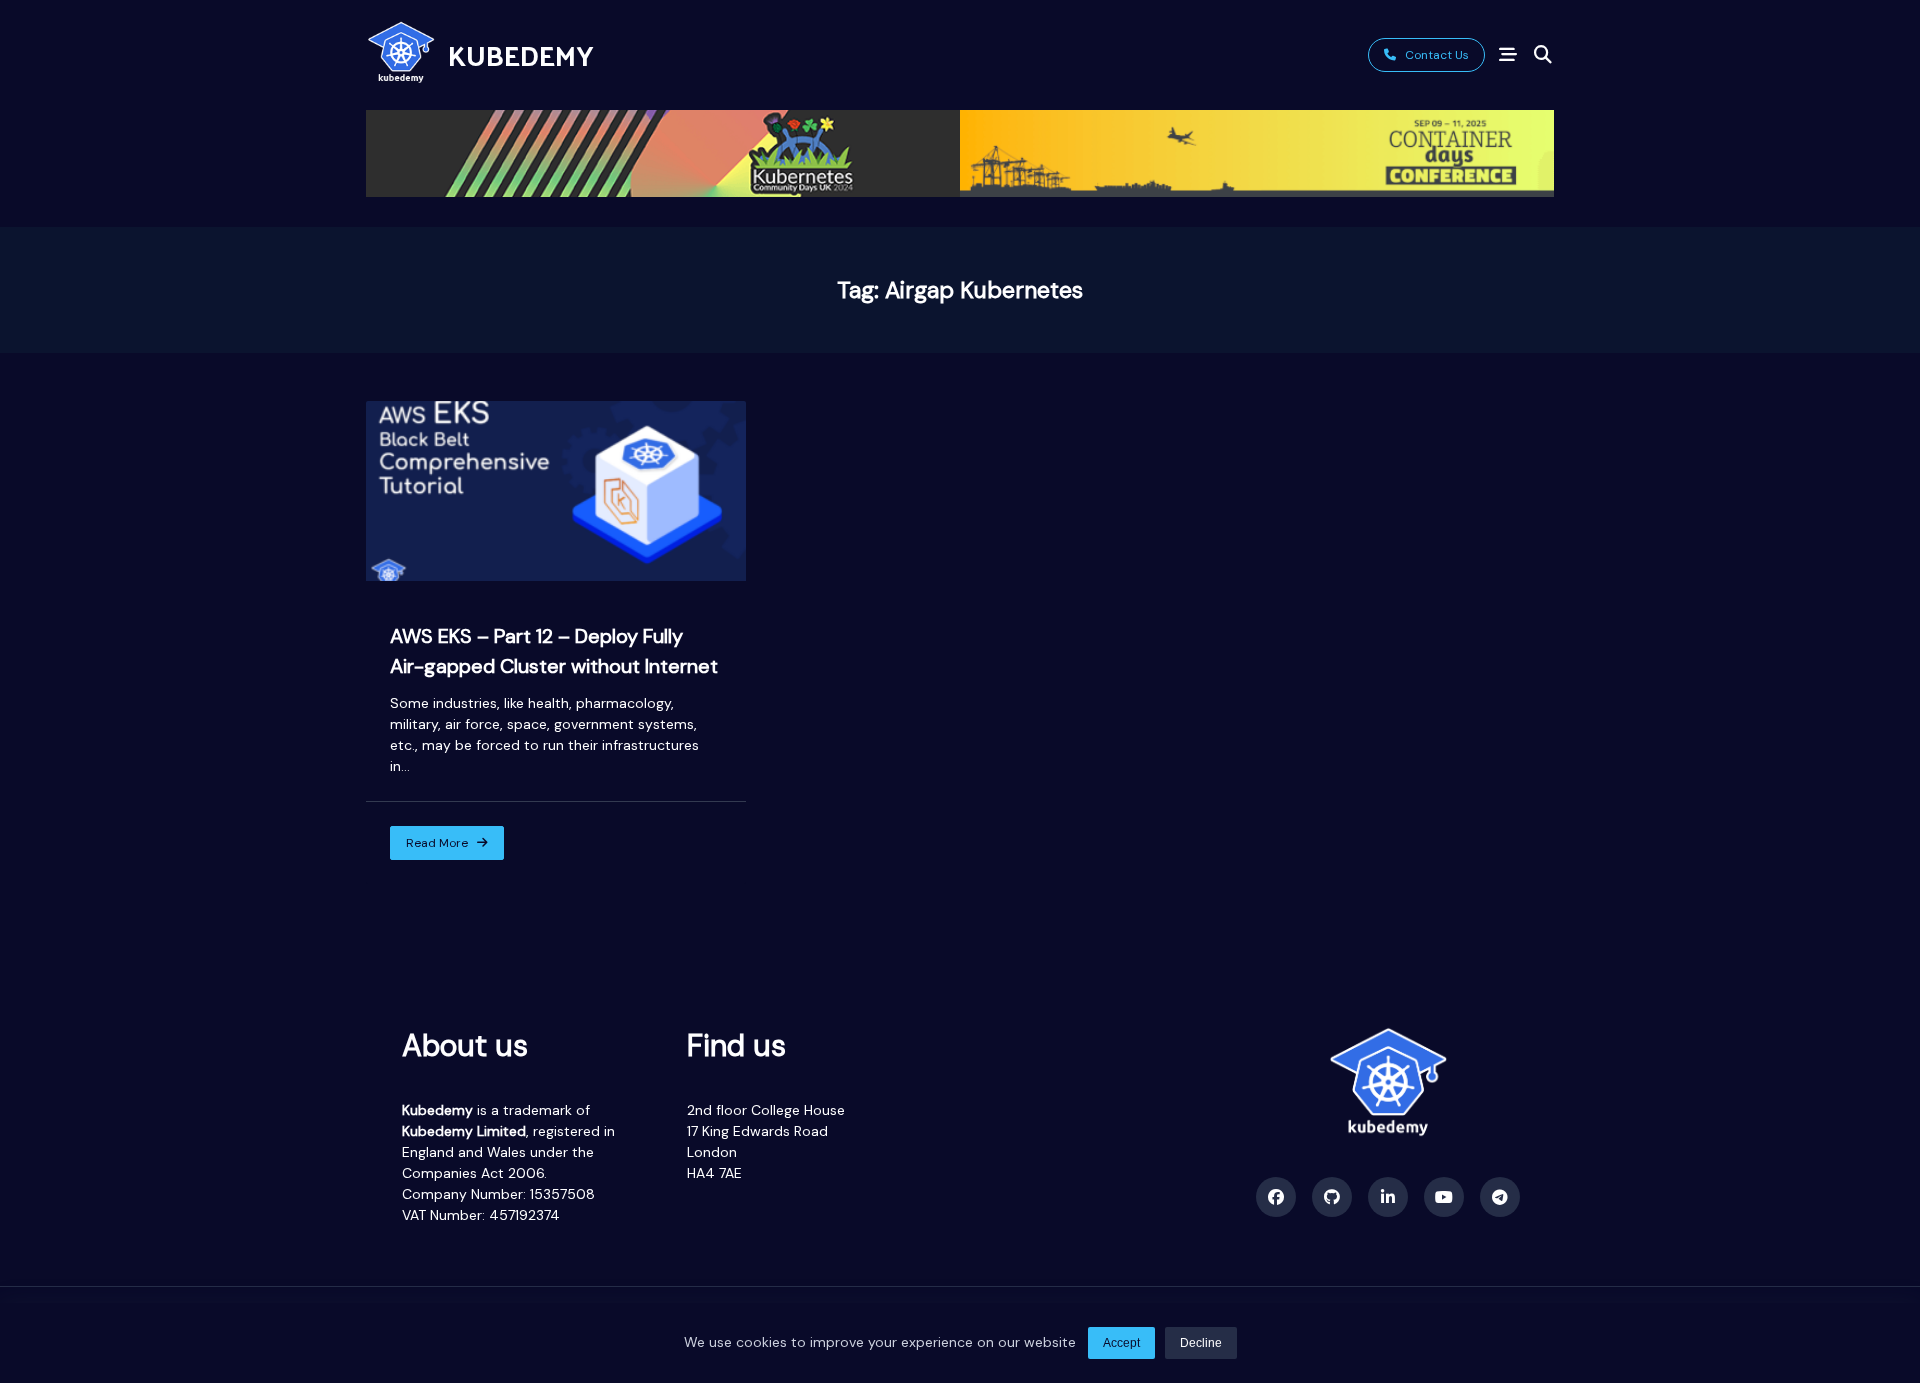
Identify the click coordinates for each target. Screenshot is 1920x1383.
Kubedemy (521, 54)
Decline (1201, 1343)
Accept (1121, 1343)
